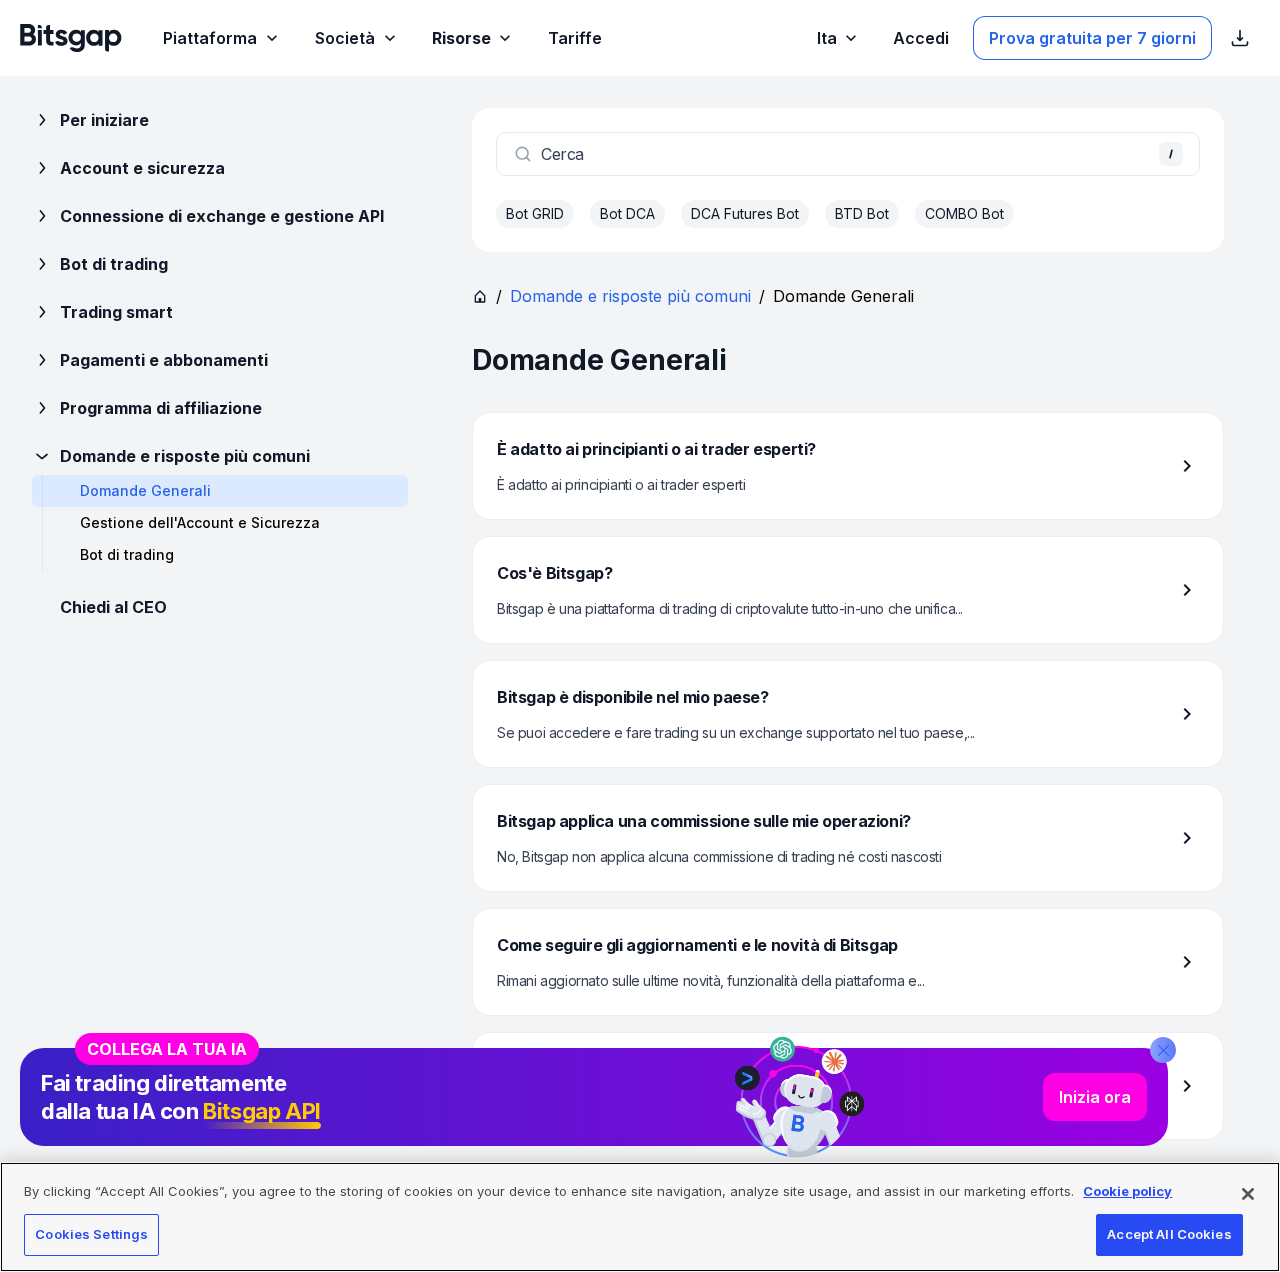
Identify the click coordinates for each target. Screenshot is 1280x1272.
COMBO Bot (964, 213)
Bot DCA (627, 213)
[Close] (1163, 1050)
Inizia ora (1095, 1097)
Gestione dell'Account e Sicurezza (200, 522)
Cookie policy (1127, 1191)
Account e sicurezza (142, 168)
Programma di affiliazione (161, 408)
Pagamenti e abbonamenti (164, 360)
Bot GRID (535, 213)
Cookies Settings (91, 1234)
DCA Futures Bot (745, 213)
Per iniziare (104, 120)
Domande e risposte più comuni (185, 456)
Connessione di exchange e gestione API (222, 216)
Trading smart (116, 312)
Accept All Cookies (1169, 1234)
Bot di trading (114, 264)
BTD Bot (862, 213)
